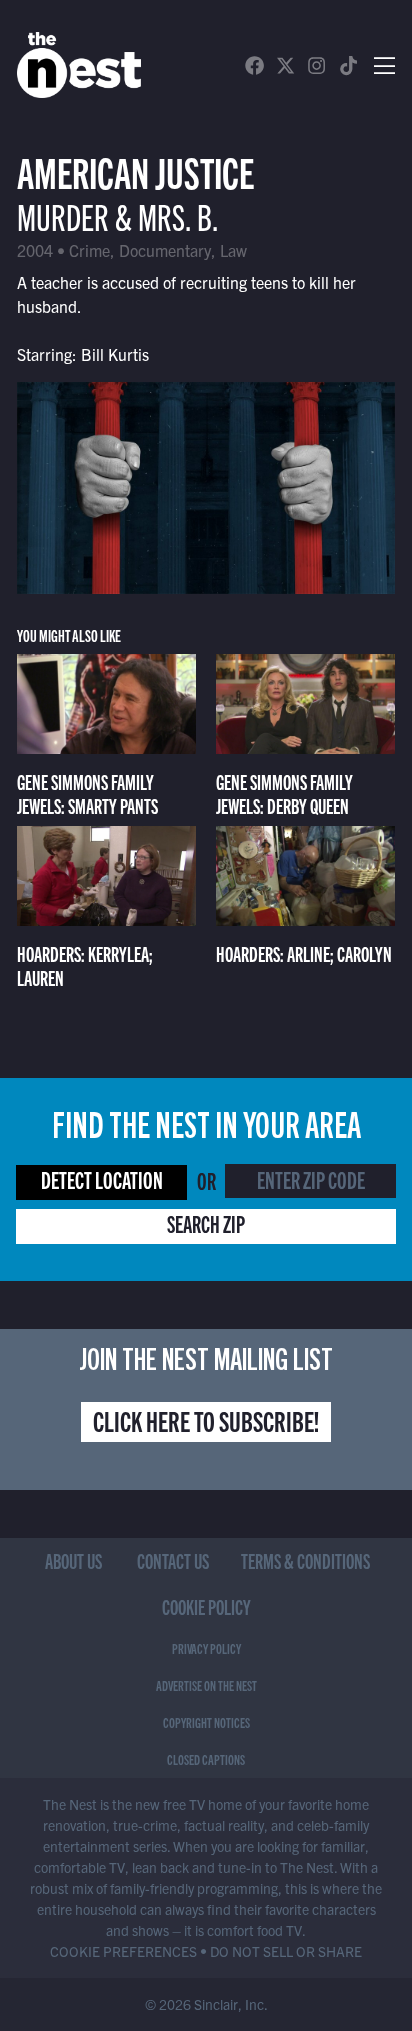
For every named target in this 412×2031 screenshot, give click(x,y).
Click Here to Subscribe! (206, 1420)
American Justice (135, 170)
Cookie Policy (206, 1606)
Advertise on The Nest (206, 1685)
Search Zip (206, 1223)
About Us (73, 1560)
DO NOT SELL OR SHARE (286, 1951)
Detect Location (102, 1179)
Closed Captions (206, 1759)
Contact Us (173, 1560)
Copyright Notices (206, 1722)
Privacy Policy (206, 1648)
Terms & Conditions (305, 1560)
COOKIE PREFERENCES (123, 1951)
